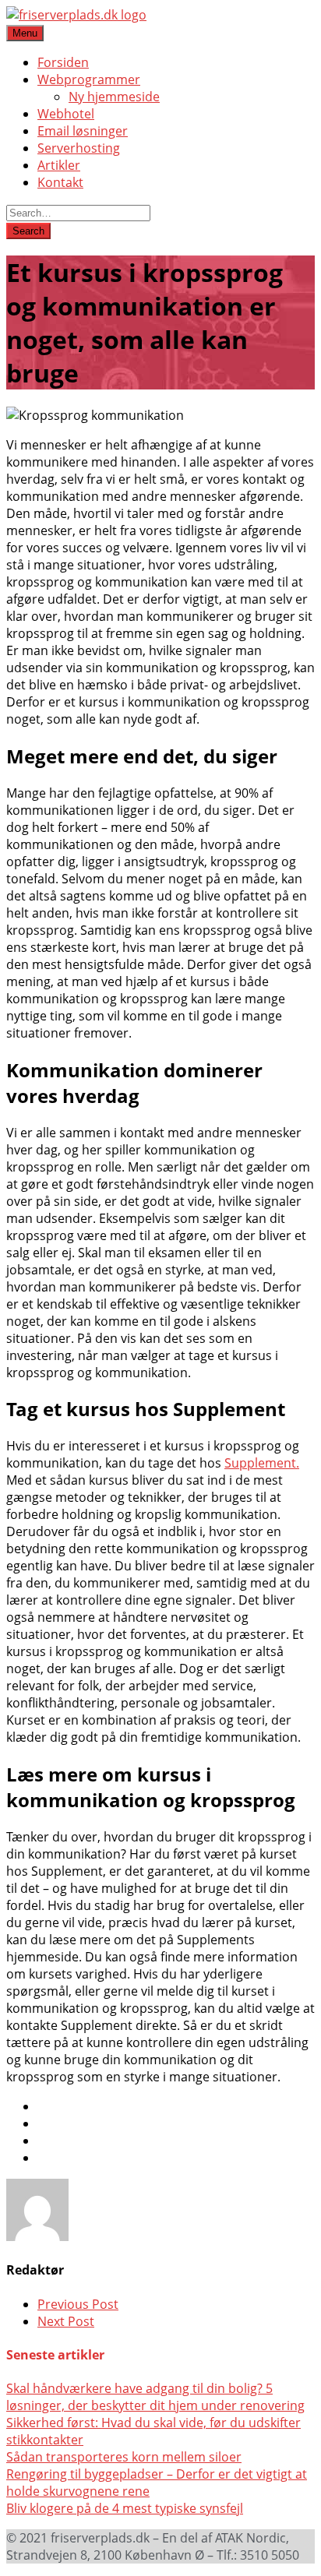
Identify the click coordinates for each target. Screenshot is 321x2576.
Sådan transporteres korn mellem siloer (124, 2457)
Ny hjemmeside (114, 97)
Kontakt (60, 182)
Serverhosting (79, 148)
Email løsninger (83, 131)
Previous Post (78, 2304)
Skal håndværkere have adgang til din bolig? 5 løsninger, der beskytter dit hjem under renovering (155, 2397)
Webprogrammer (89, 79)
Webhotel (66, 114)
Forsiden (63, 62)
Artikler (59, 165)
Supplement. (262, 1463)
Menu (25, 33)
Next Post (66, 2321)
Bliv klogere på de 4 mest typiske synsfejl (125, 2508)
